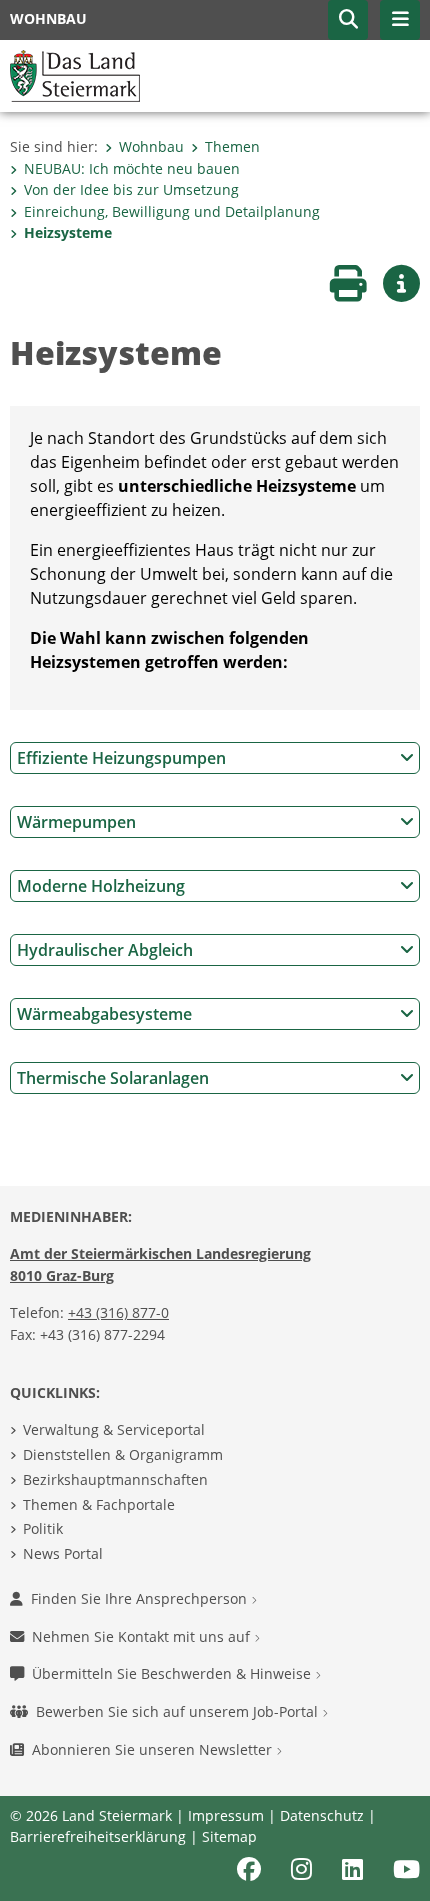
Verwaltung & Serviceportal (114, 1429)
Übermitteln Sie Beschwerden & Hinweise (173, 1673)
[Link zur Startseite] (75, 74)
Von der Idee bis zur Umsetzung (131, 189)
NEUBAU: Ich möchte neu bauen (132, 168)
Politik (43, 1528)
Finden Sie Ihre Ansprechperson (141, 1598)
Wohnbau (151, 146)
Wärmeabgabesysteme (104, 1014)
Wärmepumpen (76, 822)
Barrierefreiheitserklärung (98, 1836)
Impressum (226, 1815)
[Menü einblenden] (400, 20)
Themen (232, 146)
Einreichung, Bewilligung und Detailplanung (172, 211)
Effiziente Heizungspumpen (121, 758)
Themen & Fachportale (99, 1504)
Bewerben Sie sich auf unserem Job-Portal (179, 1711)
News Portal (63, 1553)
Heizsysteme (68, 232)
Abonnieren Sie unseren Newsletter (154, 1749)
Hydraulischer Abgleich (105, 950)
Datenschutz (322, 1815)
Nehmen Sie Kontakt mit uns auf (143, 1636)
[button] (348, 20)
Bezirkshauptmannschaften (115, 1479)
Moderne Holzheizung (101, 886)
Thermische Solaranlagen (113, 1078)
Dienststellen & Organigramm (123, 1454)
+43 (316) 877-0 (118, 1312)
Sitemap (229, 1836)
